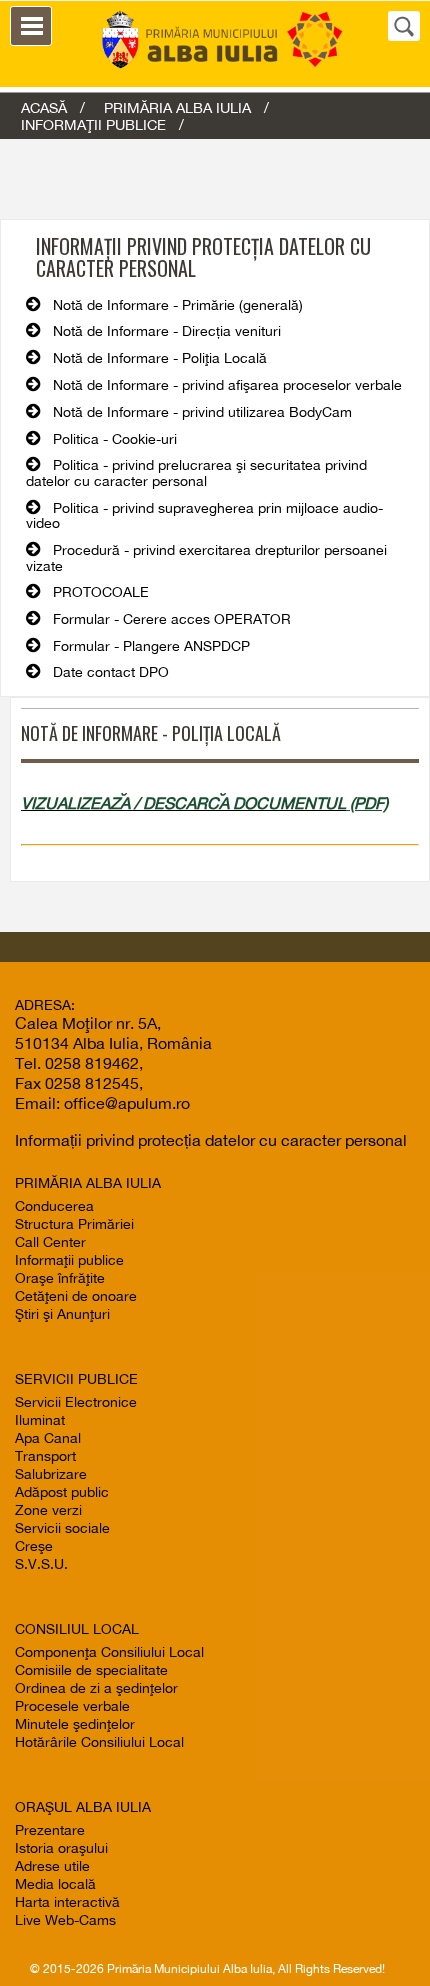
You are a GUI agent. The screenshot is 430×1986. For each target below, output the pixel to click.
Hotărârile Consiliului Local (99, 1742)
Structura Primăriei (74, 1224)
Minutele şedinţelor (75, 1724)
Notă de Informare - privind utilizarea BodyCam (202, 412)
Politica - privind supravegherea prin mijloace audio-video (204, 516)
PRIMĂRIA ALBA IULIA (177, 107)
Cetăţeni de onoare (76, 1296)
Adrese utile (52, 1866)
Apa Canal (48, 1438)
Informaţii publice (69, 1260)
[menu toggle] (31, 26)
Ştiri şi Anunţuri (62, 1314)
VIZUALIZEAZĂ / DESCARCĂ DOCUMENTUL (183, 803)
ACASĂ (44, 107)
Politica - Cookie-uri (115, 439)
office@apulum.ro (127, 1103)
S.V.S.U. (41, 1564)
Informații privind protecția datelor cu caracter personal (211, 1140)
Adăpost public (62, 1492)
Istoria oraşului (61, 1848)
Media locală (55, 1884)
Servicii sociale (62, 1528)
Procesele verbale (72, 1706)
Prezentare (50, 1830)
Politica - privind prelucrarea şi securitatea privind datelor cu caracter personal (196, 473)
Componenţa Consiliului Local (109, 1652)
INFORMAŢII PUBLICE (93, 124)
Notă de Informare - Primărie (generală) (178, 305)
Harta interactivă (67, 1902)
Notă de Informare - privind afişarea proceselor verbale (227, 385)
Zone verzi (48, 1510)
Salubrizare (51, 1474)
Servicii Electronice (76, 1402)
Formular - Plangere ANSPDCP (151, 646)
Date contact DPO (111, 672)
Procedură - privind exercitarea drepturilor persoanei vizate (206, 558)
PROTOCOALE (101, 592)
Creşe (34, 1546)
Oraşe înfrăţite (60, 1278)
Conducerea (54, 1206)
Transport (45, 1456)
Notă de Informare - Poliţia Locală (160, 358)
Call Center (50, 1242)
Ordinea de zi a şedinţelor (96, 1688)
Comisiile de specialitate (91, 1670)
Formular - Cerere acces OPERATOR (172, 619)
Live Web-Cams (65, 1920)
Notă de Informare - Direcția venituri (167, 331)
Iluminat (40, 1420)
